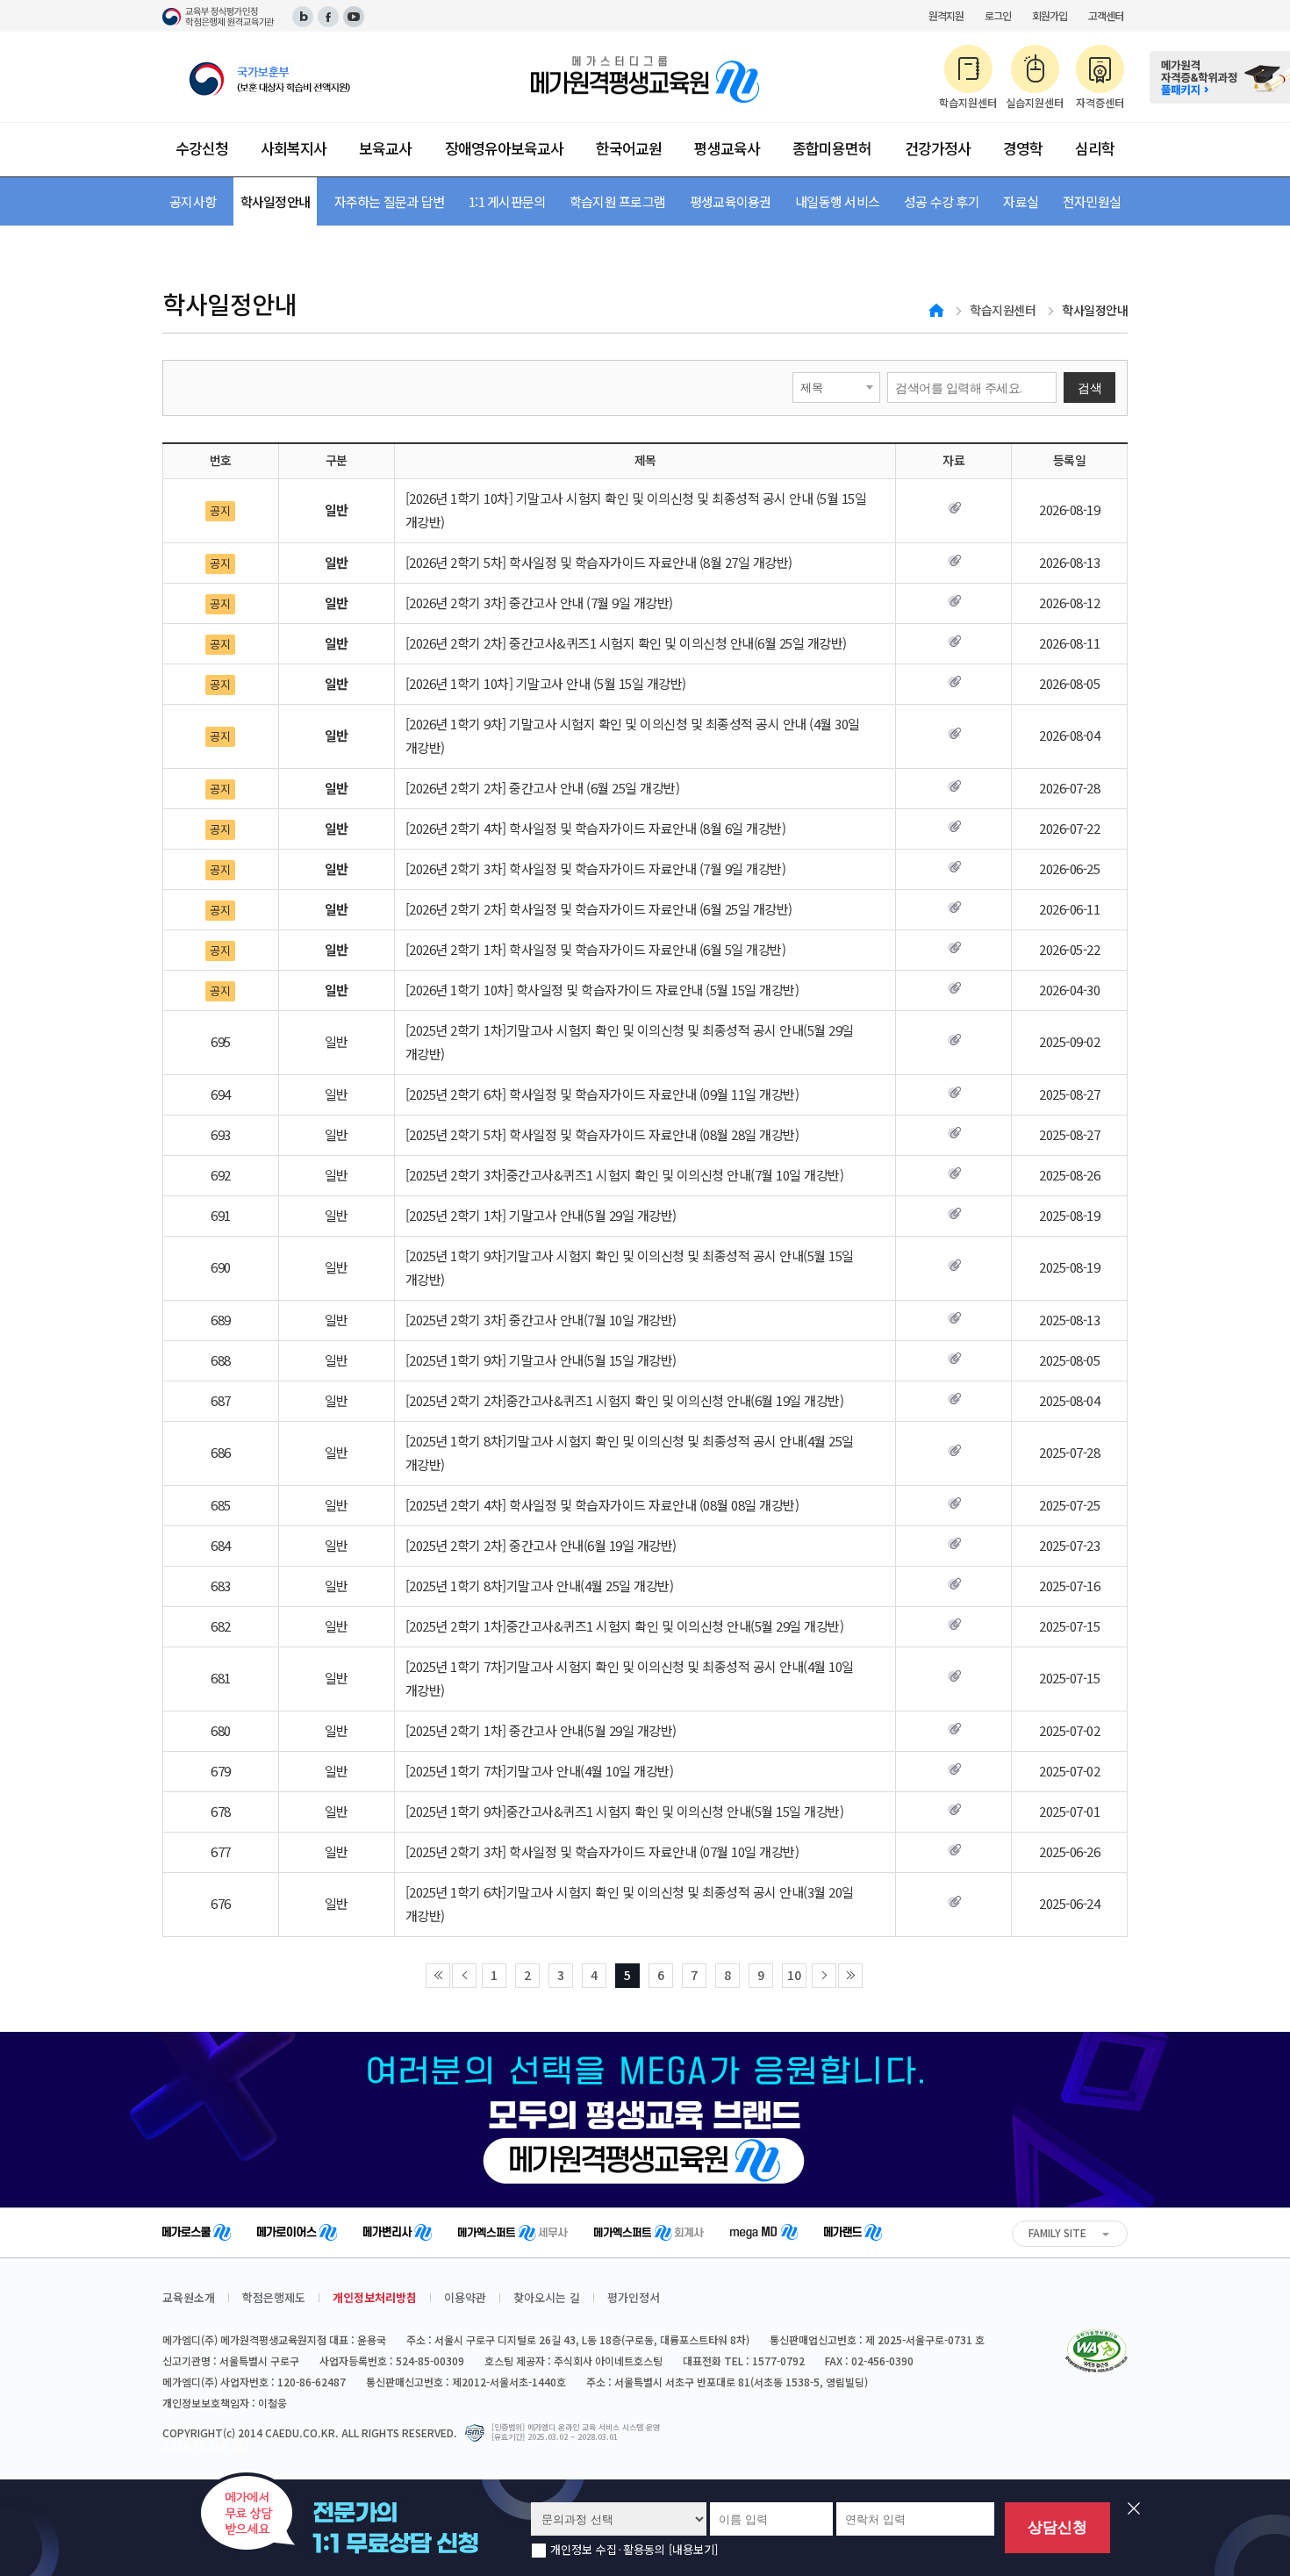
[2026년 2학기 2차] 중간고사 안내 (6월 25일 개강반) (543, 788)
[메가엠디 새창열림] (764, 2234)
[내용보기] (693, 2549)
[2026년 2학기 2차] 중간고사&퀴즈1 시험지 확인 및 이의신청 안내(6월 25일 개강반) (626, 643)
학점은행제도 (274, 2297)
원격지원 (946, 15)
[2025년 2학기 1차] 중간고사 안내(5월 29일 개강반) (541, 1730)
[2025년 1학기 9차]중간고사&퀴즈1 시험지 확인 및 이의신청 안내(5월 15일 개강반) (625, 1811)
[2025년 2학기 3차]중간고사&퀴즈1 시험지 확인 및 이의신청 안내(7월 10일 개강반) (625, 1175)
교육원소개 (189, 2297)
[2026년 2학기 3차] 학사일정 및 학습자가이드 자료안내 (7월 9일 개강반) (596, 868)
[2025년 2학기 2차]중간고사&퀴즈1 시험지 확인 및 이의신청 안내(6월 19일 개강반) (625, 1400)
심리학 (1095, 148)
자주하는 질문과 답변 (390, 201)
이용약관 (465, 2297)
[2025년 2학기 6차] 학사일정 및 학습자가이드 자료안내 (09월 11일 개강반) (602, 1094)
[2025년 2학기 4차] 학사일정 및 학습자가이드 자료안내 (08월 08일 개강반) (602, 1505)
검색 (1089, 388)
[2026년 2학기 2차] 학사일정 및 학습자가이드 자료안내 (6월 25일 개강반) (599, 909)
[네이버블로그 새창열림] (303, 17)
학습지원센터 (1003, 310)
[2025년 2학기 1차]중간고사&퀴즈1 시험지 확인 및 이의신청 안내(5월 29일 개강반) (625, 1626)
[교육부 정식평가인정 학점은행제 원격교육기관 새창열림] (219, 17)
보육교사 (385, 148)
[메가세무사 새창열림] (513, 2235)
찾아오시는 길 (547, 2297)
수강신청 (202, 148)
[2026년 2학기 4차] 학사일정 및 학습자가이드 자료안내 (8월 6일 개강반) (596, 828)
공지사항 (193, 201)
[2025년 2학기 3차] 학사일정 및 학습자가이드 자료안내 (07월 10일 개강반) (602, 1851)
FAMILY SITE (1057, 2232)
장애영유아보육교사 (504, 148)
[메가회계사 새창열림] (649, 2235)
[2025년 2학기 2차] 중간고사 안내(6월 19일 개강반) (541, 1545)
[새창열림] (1096, 2351)
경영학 (1023, 148)
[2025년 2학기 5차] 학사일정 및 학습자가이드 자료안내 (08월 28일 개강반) (602, 1134)
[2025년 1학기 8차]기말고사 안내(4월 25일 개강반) (540, 1586)
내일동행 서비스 (837, 201)
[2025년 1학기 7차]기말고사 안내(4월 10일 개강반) (540, 1771)
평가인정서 (634, 2297)
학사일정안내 (276, 201)
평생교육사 (727, 148)
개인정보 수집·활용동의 (634, 2550)
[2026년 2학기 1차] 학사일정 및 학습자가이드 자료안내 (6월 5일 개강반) (596, 949)
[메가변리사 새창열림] (398, 2235)
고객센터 (1106, 15)
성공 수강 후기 (942, 201)
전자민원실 (1092, 201)
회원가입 (1050, 15)
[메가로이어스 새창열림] (297, 2235)
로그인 (998, 15)
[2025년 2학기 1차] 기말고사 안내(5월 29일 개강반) (541, 1215)
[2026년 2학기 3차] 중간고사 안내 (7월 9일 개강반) (539, 603)
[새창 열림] (297, 79)
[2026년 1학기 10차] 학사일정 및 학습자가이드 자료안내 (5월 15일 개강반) (602, 990)
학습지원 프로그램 (617, 201)
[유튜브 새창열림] (354, 17)
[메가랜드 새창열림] (853, 2235)
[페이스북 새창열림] (328, 17)
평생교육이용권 (731, 201)
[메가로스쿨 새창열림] (197, 2235)
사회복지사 (294, 148)
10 (794, 1975)
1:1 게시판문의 (507, 201)
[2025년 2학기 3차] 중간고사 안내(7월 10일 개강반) (541, 1320)
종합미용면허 (832, 148)
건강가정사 (938, 148)
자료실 (1021, 201)
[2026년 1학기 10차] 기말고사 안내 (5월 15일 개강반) (546, 683)
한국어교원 (629, 148)
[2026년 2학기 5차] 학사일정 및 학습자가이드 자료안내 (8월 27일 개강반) (599, 562)
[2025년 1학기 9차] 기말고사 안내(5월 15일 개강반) (541, 1360)
